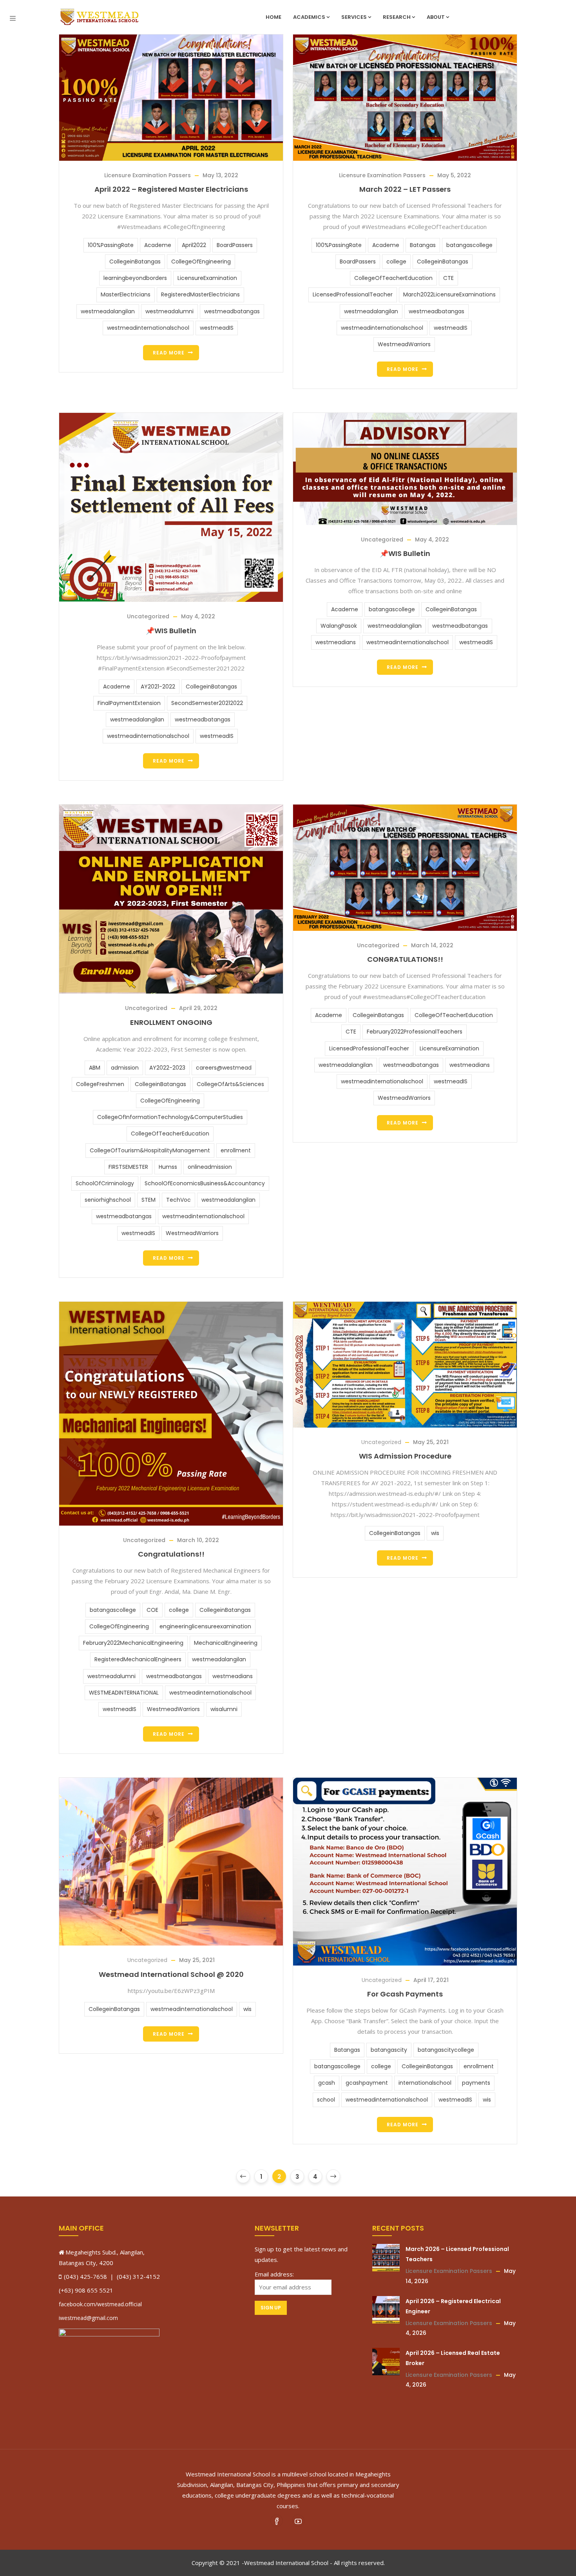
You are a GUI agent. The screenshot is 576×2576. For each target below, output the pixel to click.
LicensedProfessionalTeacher (353, 294)
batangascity (389, 2050)
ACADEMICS (309, 17)
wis (435, 1533)
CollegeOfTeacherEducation (393, 278)
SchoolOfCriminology (105, 1183)
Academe (158, 245)
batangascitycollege (446, 2050)
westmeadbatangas (232, 311)
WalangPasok (339, 626)
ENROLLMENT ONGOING (171, 1022)
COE (152, 1610)
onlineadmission (210, 1167)
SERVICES (354, 17)
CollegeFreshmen (100, 1084)
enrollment (236, 1150)
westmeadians (336, 642)
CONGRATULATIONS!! (405, 959)
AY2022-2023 (167, 1068)
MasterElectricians (126, 294)
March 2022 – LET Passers (405, 189)
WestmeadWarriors (404, 344)
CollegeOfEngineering (201, 262)
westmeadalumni (169, 311)
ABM (95, 1068)
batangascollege (469, 245)
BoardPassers (235, 245)
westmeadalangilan (108, 311)
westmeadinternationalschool (148, 328)
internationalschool (425, 2083)
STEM (149, 1200)
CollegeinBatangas (135, 262)
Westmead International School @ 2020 (171, 1974)
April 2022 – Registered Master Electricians (171, 189)
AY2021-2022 (158, 687)
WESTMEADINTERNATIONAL (124, 1693)
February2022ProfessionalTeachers (415, 1032)
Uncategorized (148, 616)
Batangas (423, 245)
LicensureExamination (207, 278)
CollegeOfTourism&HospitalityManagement (150, 1150)
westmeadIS (217, 328)
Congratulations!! (171, 1554)
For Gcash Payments (405, 1994)
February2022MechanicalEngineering (133, 1643)
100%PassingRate (111, 245)
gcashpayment (367, 2083)
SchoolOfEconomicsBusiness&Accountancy (205, 1183)
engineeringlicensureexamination (205, 1626)
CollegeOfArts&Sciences (230, 1084)
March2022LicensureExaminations (449, 294)
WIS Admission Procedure (405, 1456)
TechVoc (178, 1200)
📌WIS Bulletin (171, 631)
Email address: (274, 2274)
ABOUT (436, 17)
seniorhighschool (108, 1200)
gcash (327, 2083)
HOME (274, 17)
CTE (448, 278)
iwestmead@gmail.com (88, 2318)
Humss (168, 1167)
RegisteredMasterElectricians (200, 294)
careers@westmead (224, 1068)
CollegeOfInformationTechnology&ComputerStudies (170, 1117)
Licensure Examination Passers (148, 175)
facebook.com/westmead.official (100, 2304)
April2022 (194, 245)
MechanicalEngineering (226, 1643)
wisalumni (224, 1709)
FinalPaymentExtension (129, 703)
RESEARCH (397, 17)
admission (125, 1068)
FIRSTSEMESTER (128, 1167)
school (326, 2100)
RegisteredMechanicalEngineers (138, 1659)
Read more (169, 353)
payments (476, 2083)
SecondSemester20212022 (207, 703)
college (396, 262)
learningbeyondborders (135, 278)
